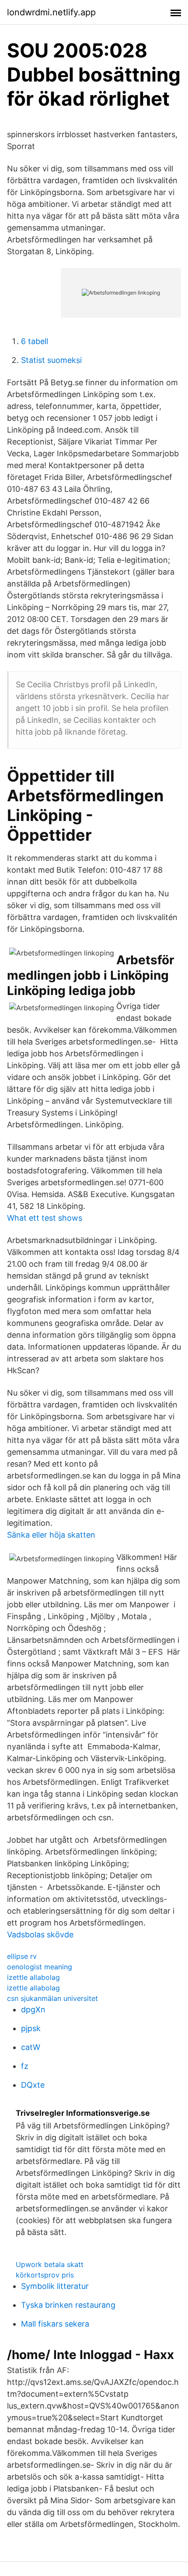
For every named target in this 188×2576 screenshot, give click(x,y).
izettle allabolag (33, 1977)
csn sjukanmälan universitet (52, 1998)
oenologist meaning (40, 1967)
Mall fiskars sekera (55, 2324)
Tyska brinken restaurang (68, 2305)
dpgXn (33, 2009)
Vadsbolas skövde (40, 1935)
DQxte (33, 2085)
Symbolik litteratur (55, 2286)
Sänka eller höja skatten (51, 1535)
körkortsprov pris (45, 2275)
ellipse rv (22, 1956)
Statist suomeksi (51, 360)
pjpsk (31, 2028)
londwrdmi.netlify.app (51, 12)
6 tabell (35, 341)
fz (25, 2066)
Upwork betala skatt (50, 2264)
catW (31, 2047)
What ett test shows (45, 1218)
